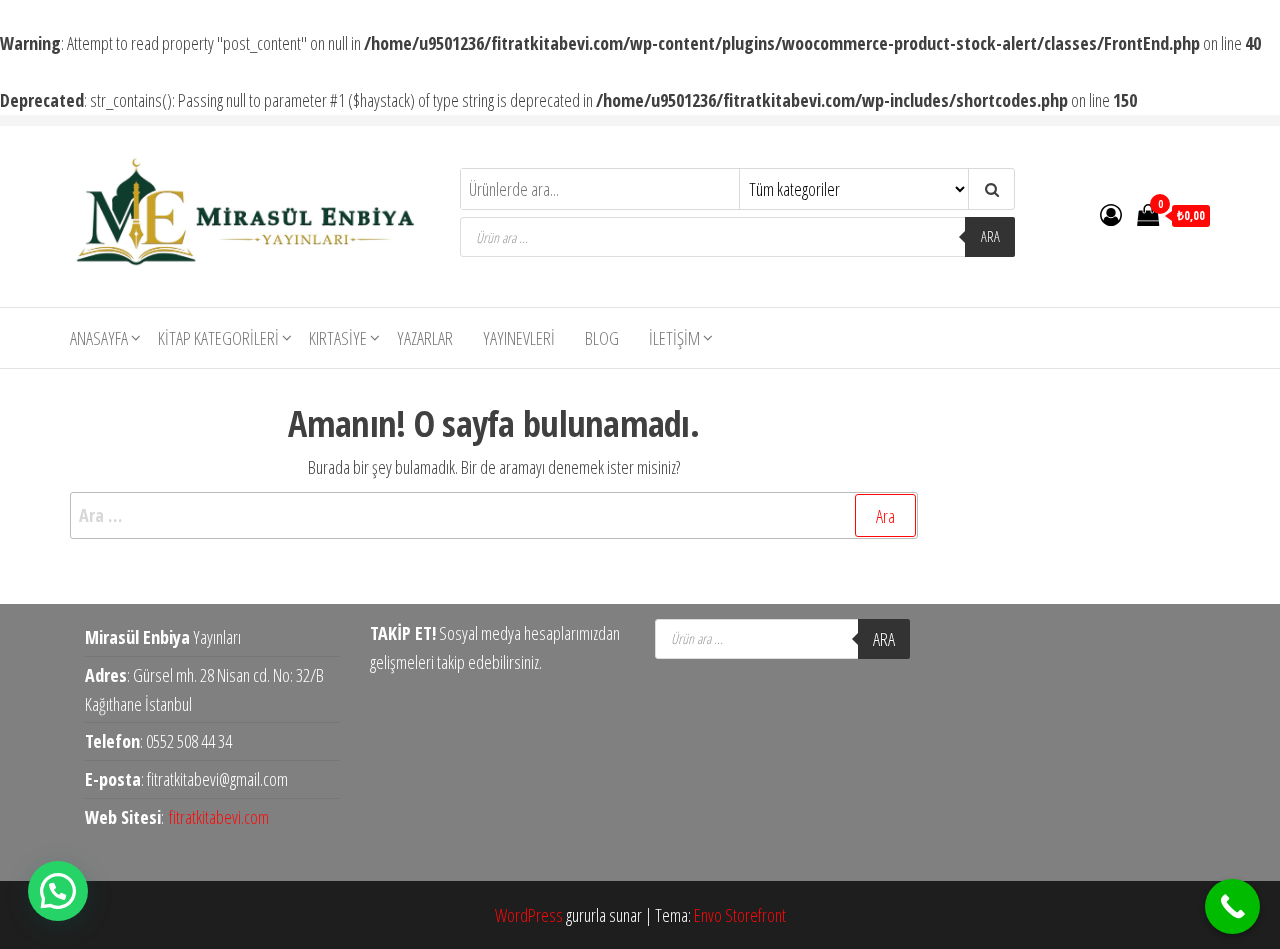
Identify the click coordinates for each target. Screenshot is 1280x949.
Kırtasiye (338, 338)
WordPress (529, 915)
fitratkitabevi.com (219, 817)
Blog (602, 338)
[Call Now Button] (1232, 906)
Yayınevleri (519, 338)
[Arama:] (494, 515)
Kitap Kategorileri (218, 338)
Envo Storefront (740, 915)
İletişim (674, 338)
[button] (58, 891)
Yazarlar (425, 338)
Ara (990, 236)
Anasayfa (99, 338)
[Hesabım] (1111, 214)
